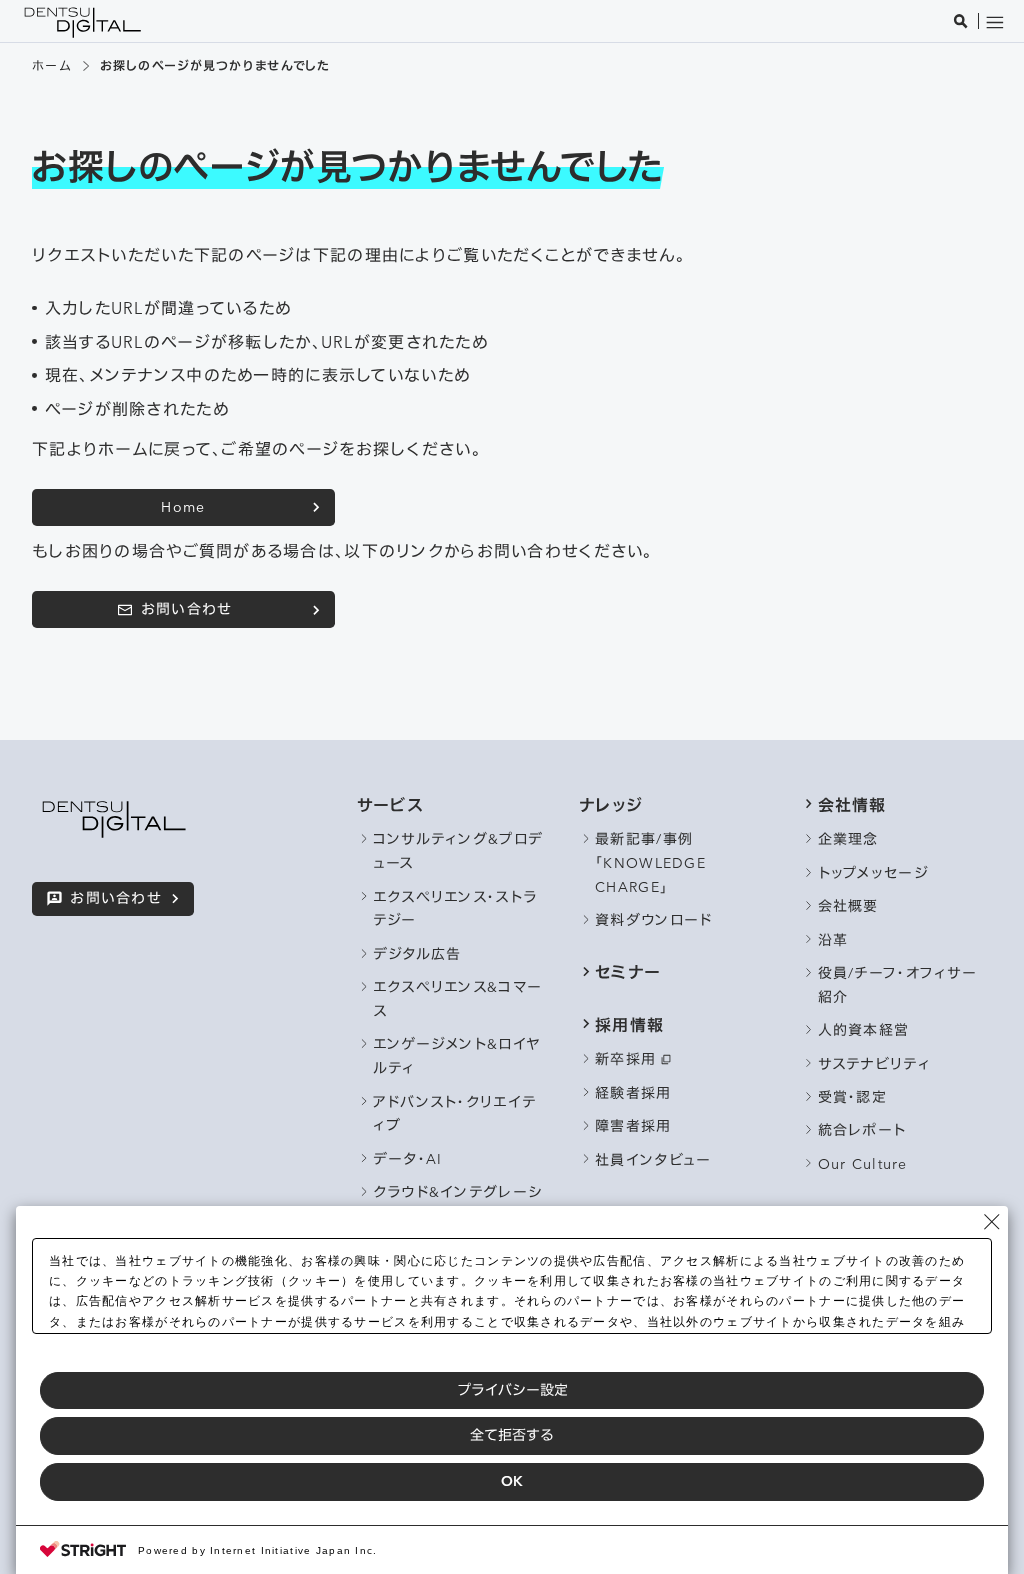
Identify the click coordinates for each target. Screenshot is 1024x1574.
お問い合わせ (187, 609)
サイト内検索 (960, 20)
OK (512, 1481)
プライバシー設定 (512, 1390)
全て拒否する (512, 1435)
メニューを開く (994, 20)
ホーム (51, 65)
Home (183, 507)
